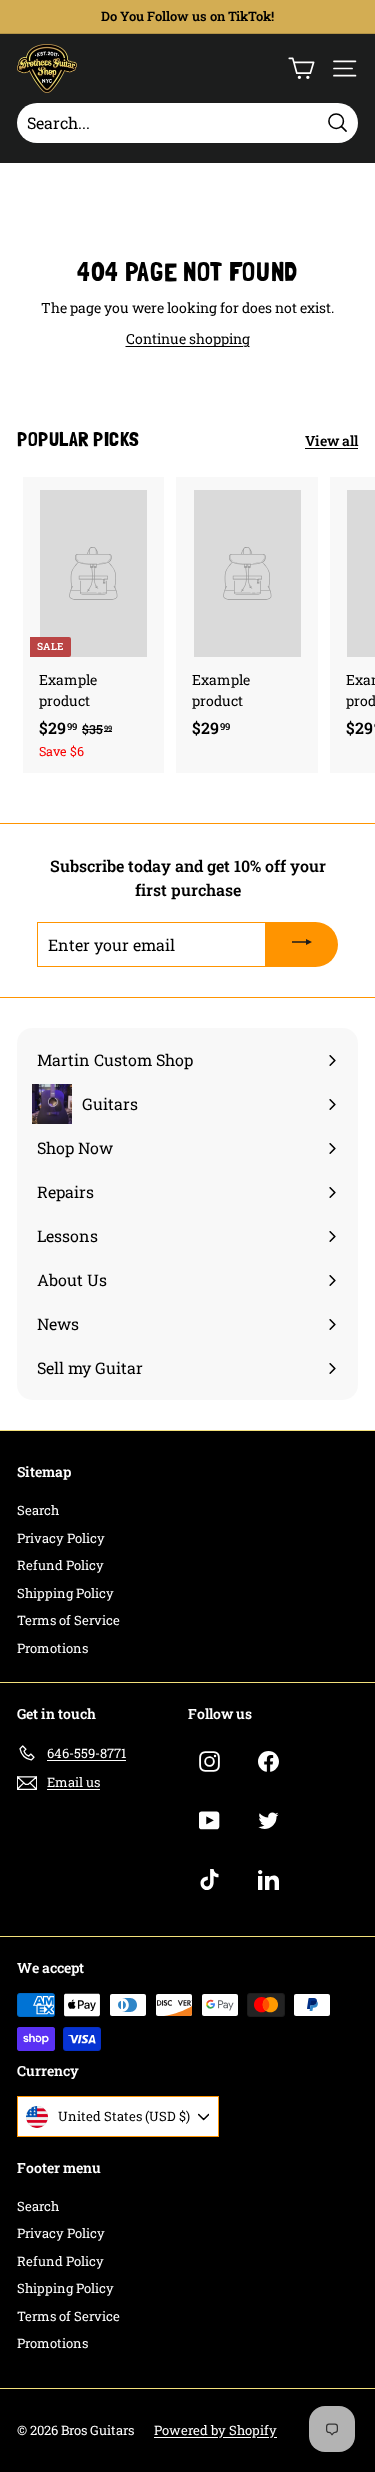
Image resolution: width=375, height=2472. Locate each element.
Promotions (52, 1648)
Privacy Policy (61, 1538)
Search (38, 1510)
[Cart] (301, 68)
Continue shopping (188, 338)
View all (331, 440)
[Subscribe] (302, 945)
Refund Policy (60, 1565)
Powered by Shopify (215, 2430)
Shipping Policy (65, 1593)
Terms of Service (68, 1620)
